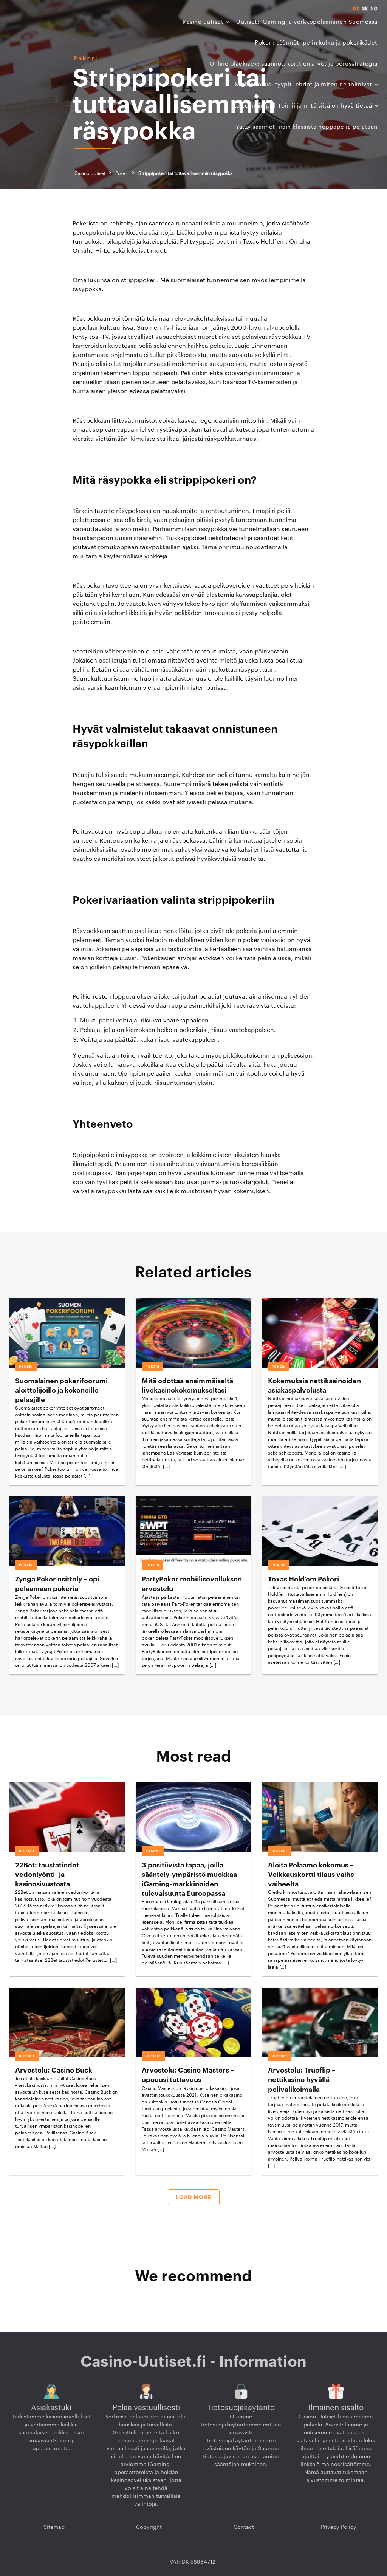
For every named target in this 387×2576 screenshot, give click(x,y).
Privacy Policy (339, 2527)
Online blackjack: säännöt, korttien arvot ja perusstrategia (293, 64)
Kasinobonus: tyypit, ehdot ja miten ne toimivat (304, 85)
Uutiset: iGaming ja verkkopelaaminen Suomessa (307, 22)
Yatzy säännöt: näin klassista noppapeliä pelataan (307, 127)
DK (356, 9)
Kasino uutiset (203, 22)
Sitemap (54, 2527)
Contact (244, 2527)
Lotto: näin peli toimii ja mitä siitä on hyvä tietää (303, 106)
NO (374, 9)
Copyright (149, 2527)
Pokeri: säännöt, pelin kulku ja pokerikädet (316, 43)
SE (365, 9)
